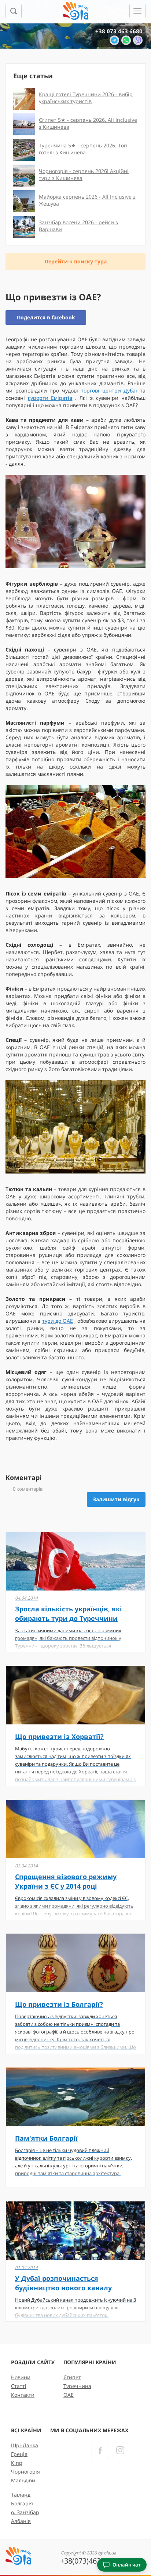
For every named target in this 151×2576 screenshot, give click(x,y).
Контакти (23, 2395)
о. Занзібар (25, 2512)
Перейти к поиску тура (76, 261)
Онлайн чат (127, 2565)
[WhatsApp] (126, 40)
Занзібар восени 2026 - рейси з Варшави (78, 226)
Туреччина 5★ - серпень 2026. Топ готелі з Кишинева (83, 149)
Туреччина (77, 2386)
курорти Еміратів (50, 398)
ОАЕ (69, 2395)
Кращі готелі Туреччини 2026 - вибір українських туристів (86, 98)
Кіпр (17, 2463)
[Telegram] (114, 40)
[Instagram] (120, 2450)
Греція (19, 2454)
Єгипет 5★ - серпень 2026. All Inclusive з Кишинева (88, 123)
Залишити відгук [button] (116, 1499)
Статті (19, 2386)
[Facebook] (100, 2450)
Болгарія (22, 2503)
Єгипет (72, 2377)
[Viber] (138, 40)
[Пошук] (14, 11)
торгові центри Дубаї (109, 390)
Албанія (21, 2521)
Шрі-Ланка (25, 2445)
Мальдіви (23, 2480)
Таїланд (21, 2495)
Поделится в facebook (46, 317)
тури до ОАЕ (58, 1321)
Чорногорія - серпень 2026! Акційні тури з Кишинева (84, 174)
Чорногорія (25, 2472)
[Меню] (137, 11)
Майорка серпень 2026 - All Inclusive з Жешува (87, 200)
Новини (21, 2377)
